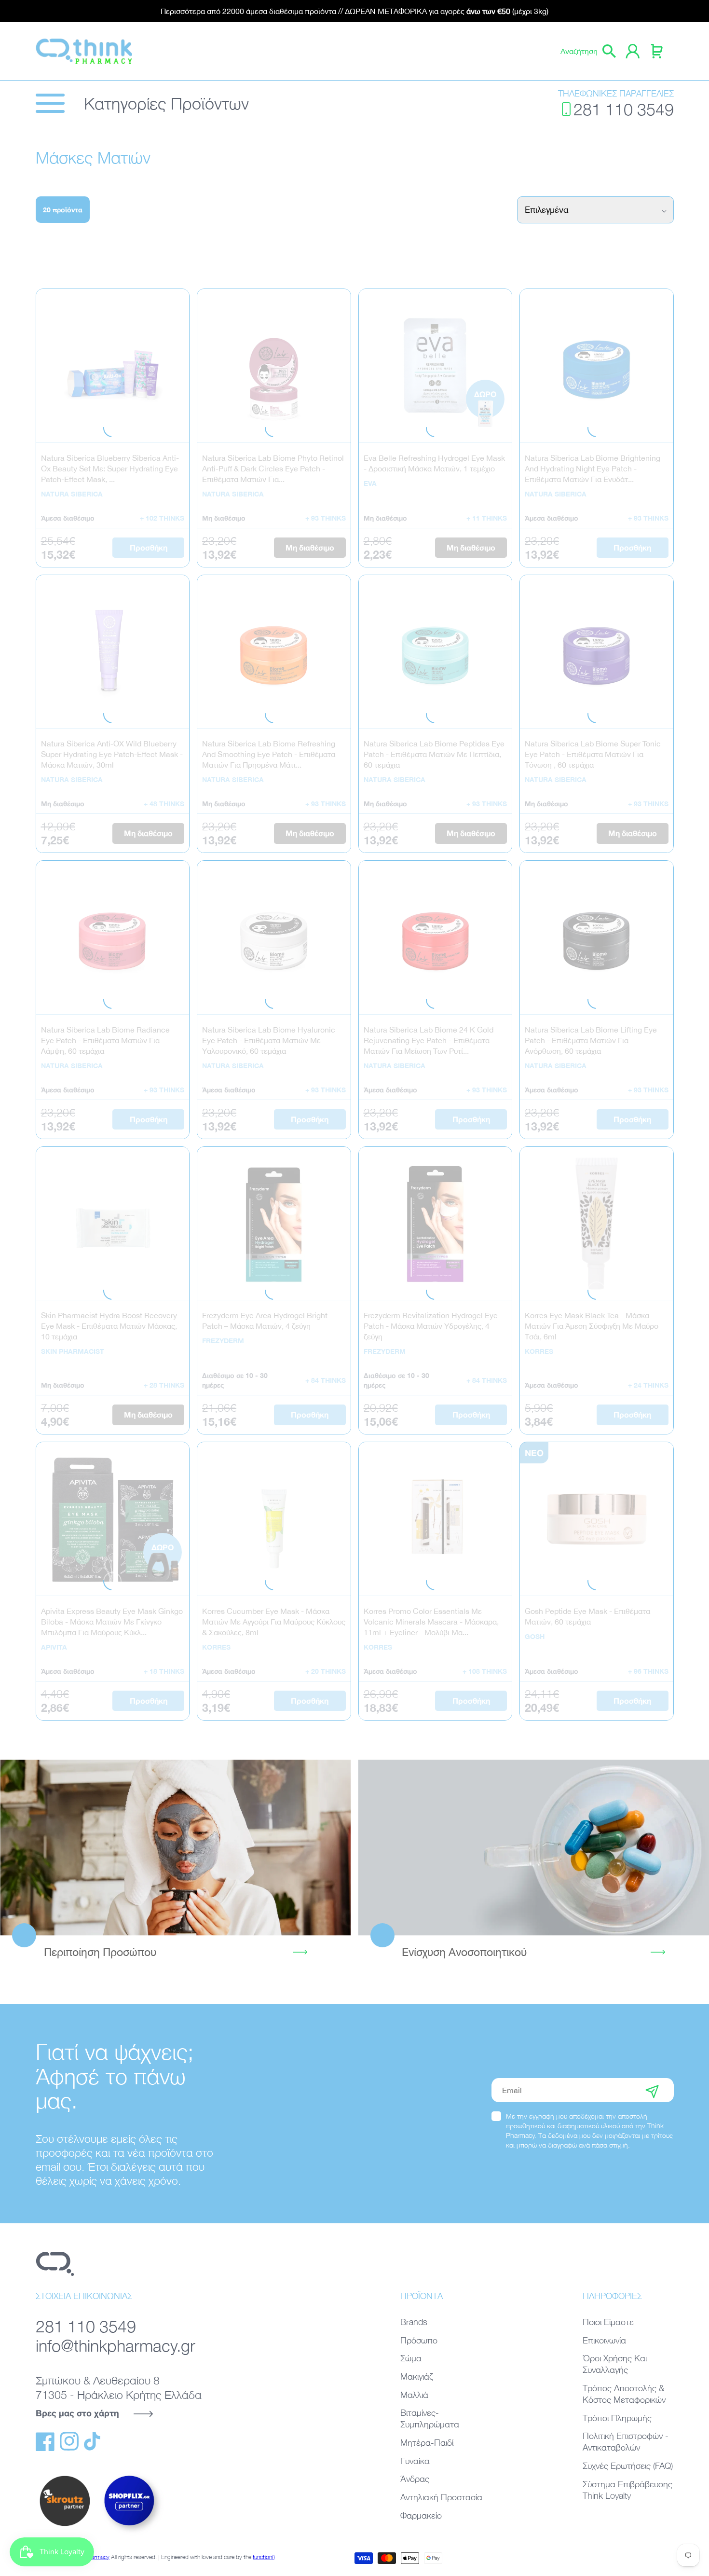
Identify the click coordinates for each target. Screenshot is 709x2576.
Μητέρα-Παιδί (427, 2443)
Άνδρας (415, 2479)
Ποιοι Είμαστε (608, 2322)
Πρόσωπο (419, 2340)
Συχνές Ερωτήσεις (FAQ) (628, 2466)
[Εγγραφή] (652, 2090)
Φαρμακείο (421, 2515)
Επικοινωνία (604, 2340)
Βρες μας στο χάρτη (77, 2413)
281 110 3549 (624, 109)
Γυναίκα (415, 2461)
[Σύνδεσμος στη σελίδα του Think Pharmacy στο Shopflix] (130, 2534)
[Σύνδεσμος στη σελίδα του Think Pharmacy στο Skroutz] (65, 2527)
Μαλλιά (414, 2395)
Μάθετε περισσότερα (176, 1847)
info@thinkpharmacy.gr (116, 2345)
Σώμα (411, 2358)
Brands (414, 2322)
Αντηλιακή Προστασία (441, 2497)
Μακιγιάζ (417, 2376)
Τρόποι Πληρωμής (617, 2418)
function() (264, 2557)
